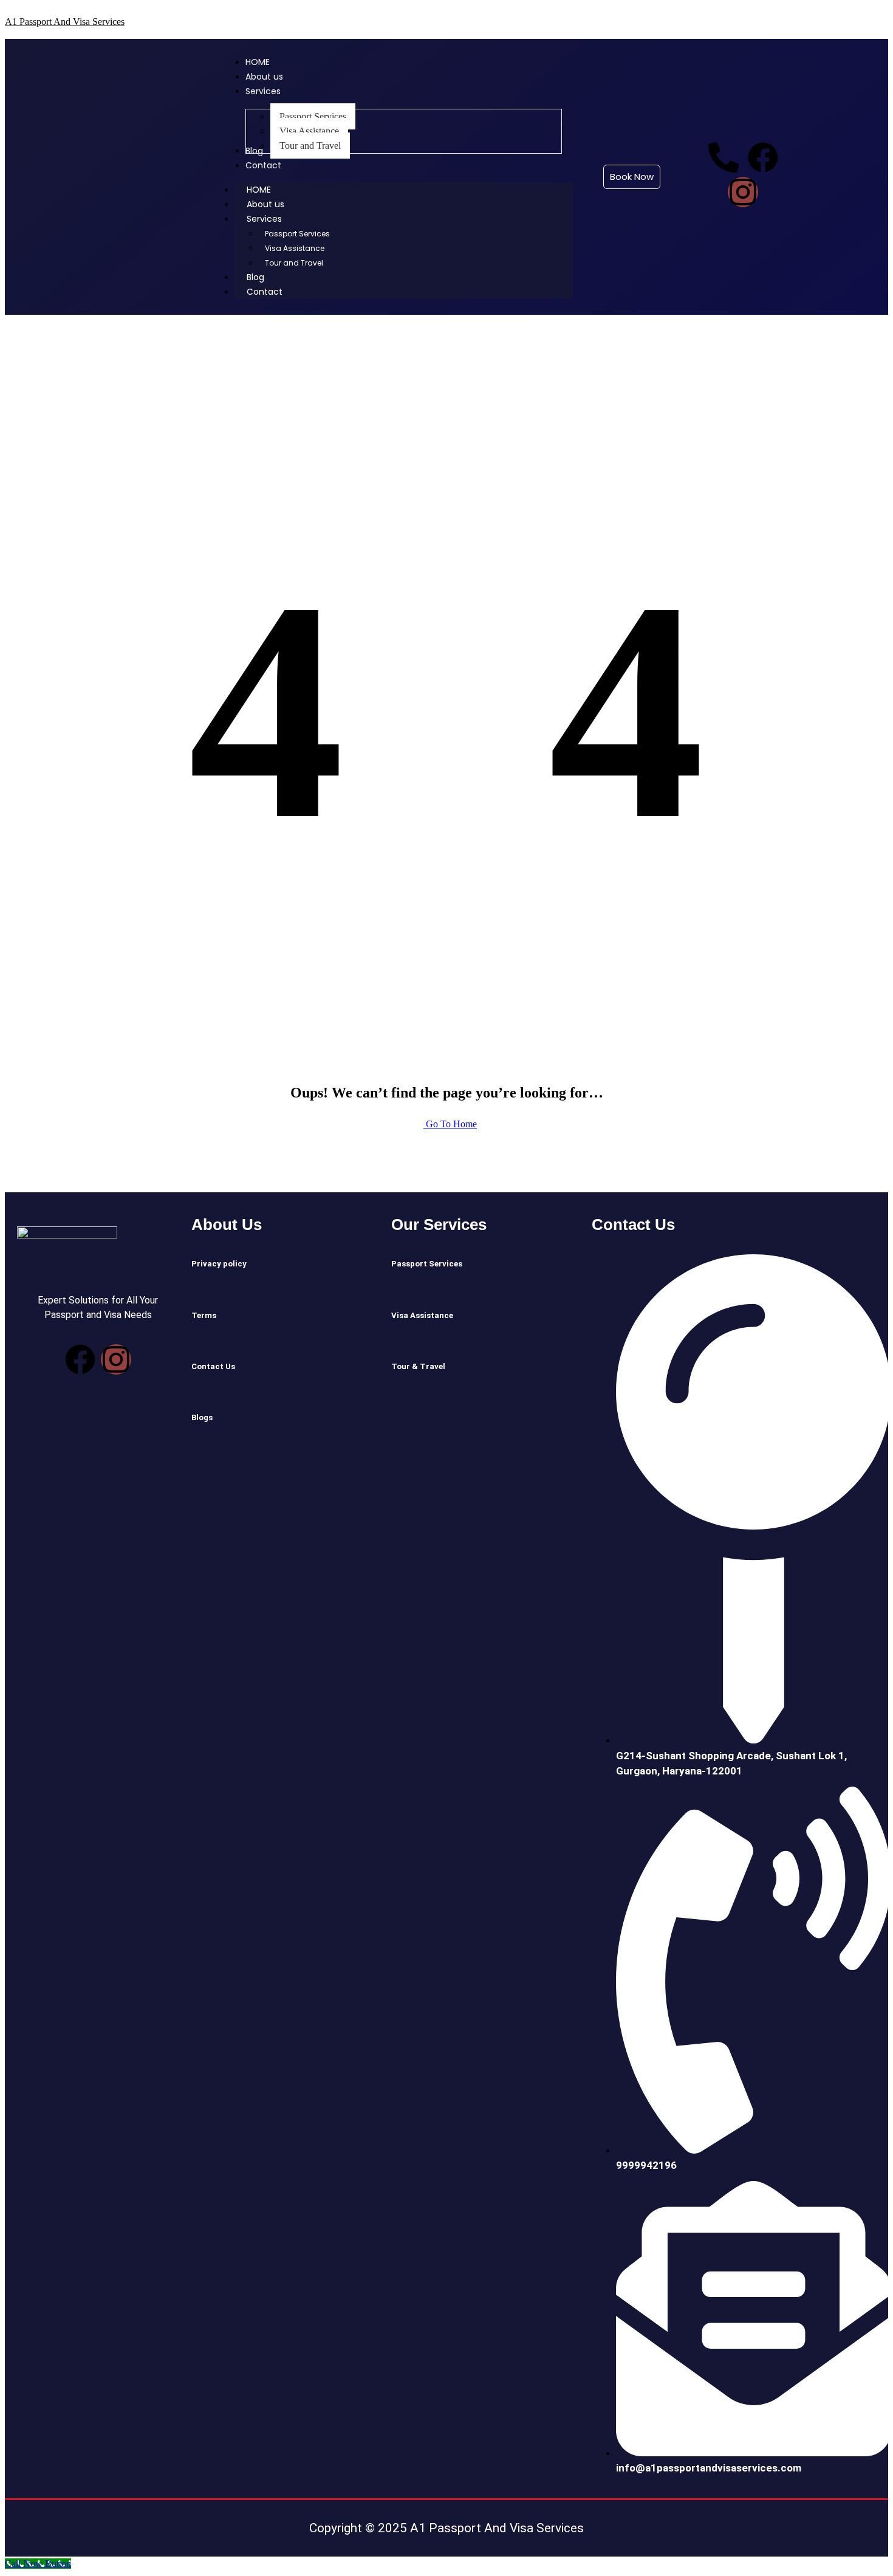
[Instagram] (743, 192)
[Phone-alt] (724, 157)
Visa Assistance (295, 248)
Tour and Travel (294, 263)
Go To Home (450, 1124)
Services (264, 219)
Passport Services (297, 234)
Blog (255, 277)
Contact (265, 292)
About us (265, 204)
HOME (259, 190)
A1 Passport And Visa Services (65, 22)
